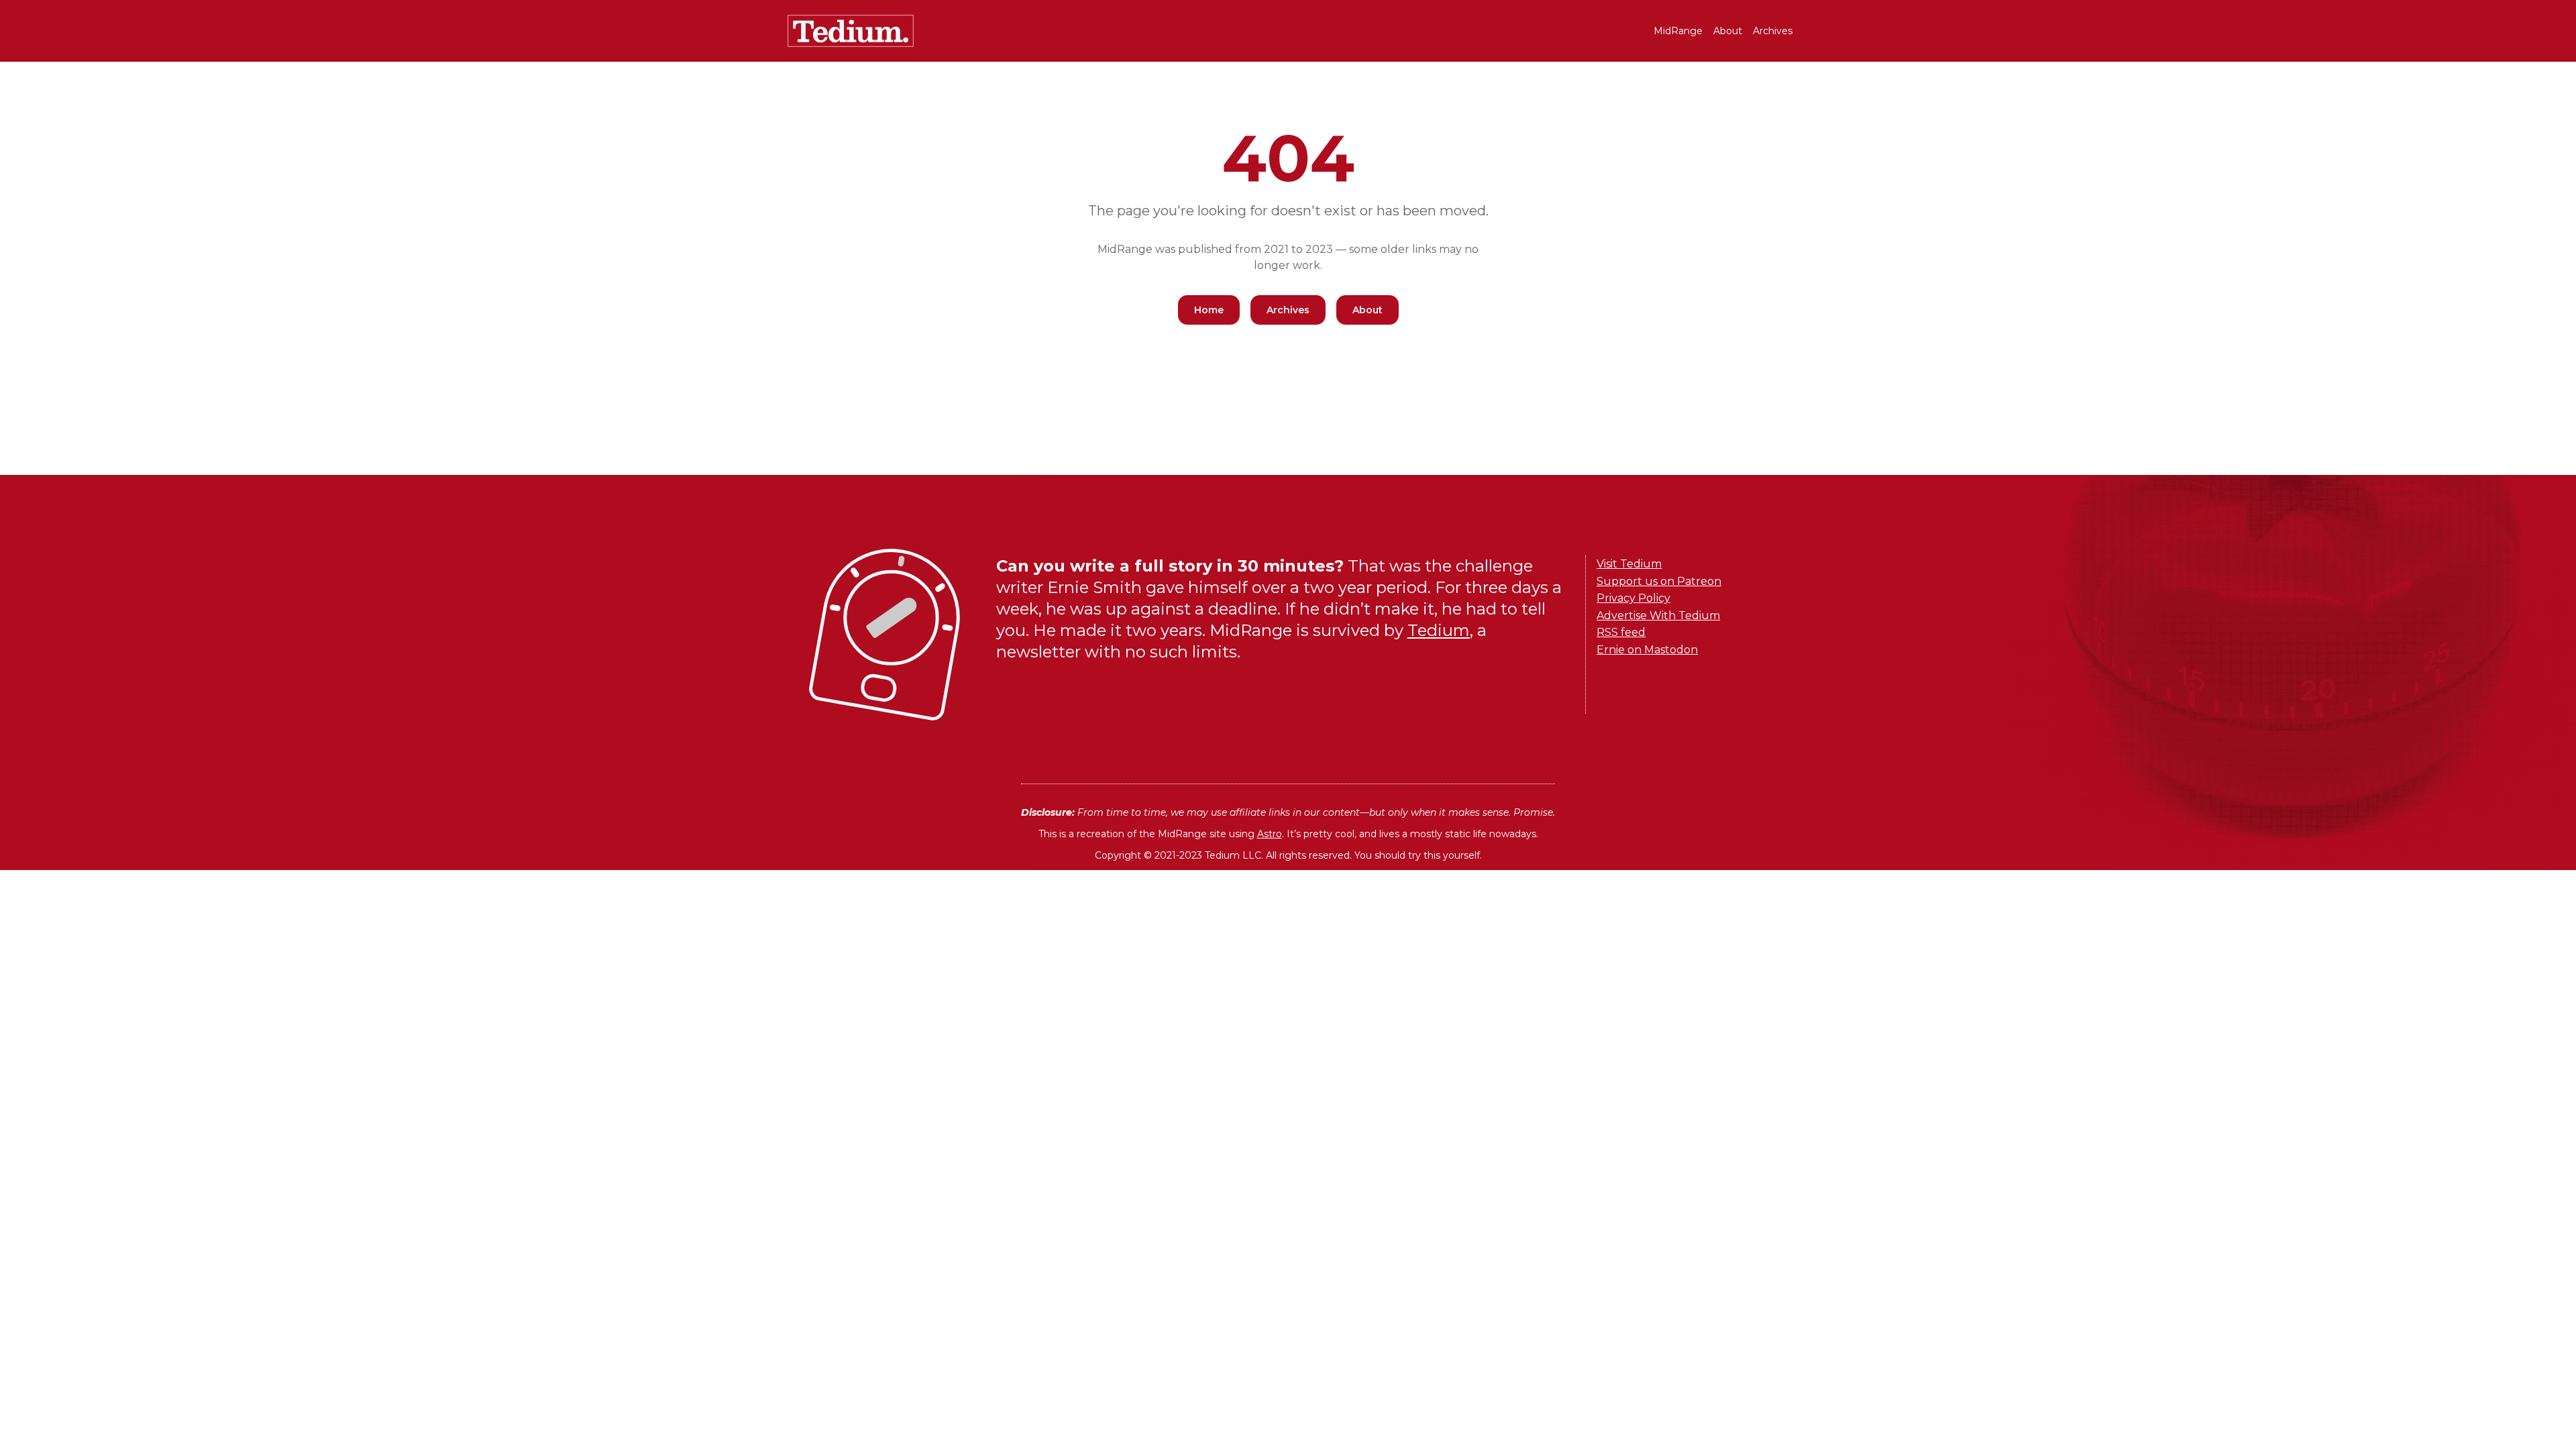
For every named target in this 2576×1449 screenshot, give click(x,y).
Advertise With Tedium (1658, 615)
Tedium (1439, 630)
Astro (1270, 834)
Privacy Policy (1633, 598)
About (1728, 31)
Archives (1773, 31)
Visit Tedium (1629, 564)
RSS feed (1621, 632)
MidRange (1678, 31)
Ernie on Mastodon (1647, 650)
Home (1209, 310)
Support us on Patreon (1659, 581)
